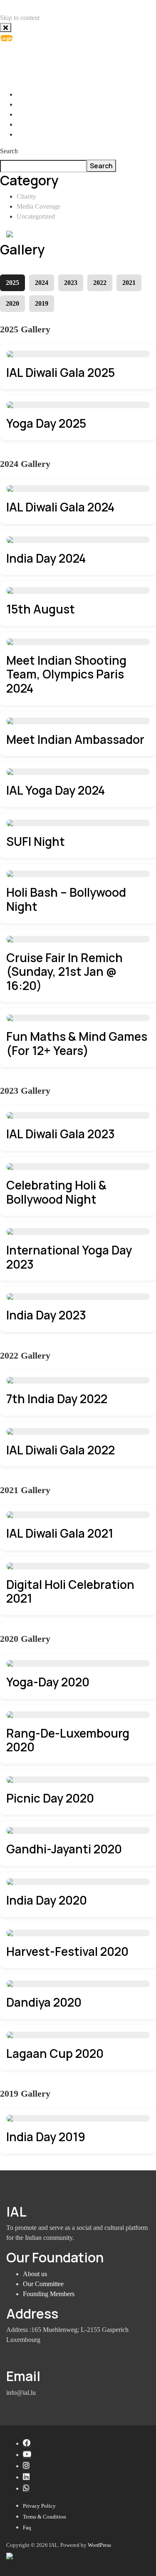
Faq (27, 2527)
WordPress (99, 2545)
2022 (100, 283)
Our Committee (43, 2284)
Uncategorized (36, 216)
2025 (12, 283)
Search (9, 151)
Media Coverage (38, 206)
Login (6, 38)
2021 (129, 283)
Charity (26, 196)
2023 (71, 283)
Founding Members (49, 2294)
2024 (42, 283)
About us (35, 2274)
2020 (12, 303)
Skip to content (20, 18)
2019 (42, 303)
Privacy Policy (39, 2506)
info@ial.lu (39, 58)
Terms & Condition (45, 2517)
